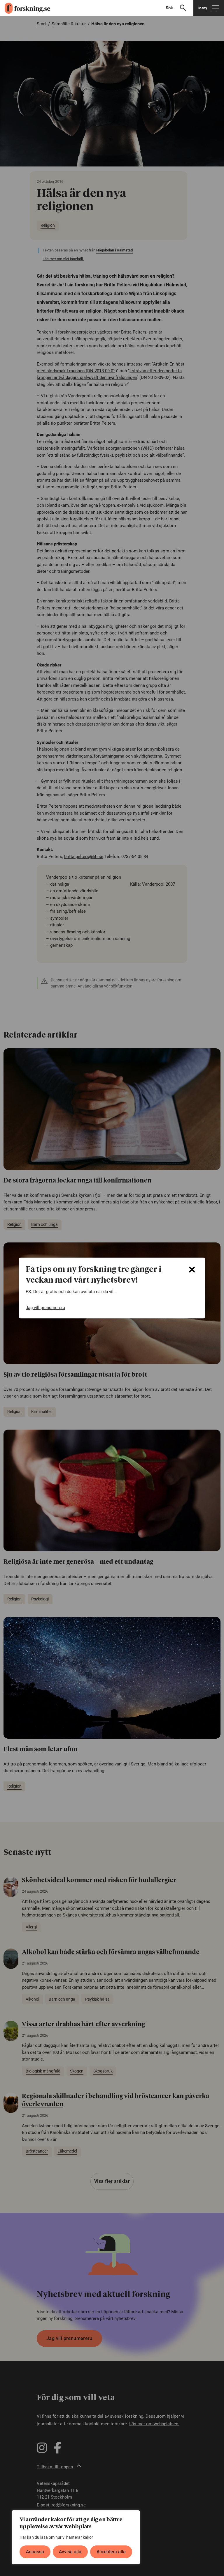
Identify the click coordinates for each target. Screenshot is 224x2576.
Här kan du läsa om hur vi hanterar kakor (56, 2537)
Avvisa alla (70, 2552)
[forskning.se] (25, 8)
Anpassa (35, 2552)
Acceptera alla (111, 2552)
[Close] (192, 1270)
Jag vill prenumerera (45, 1308)
